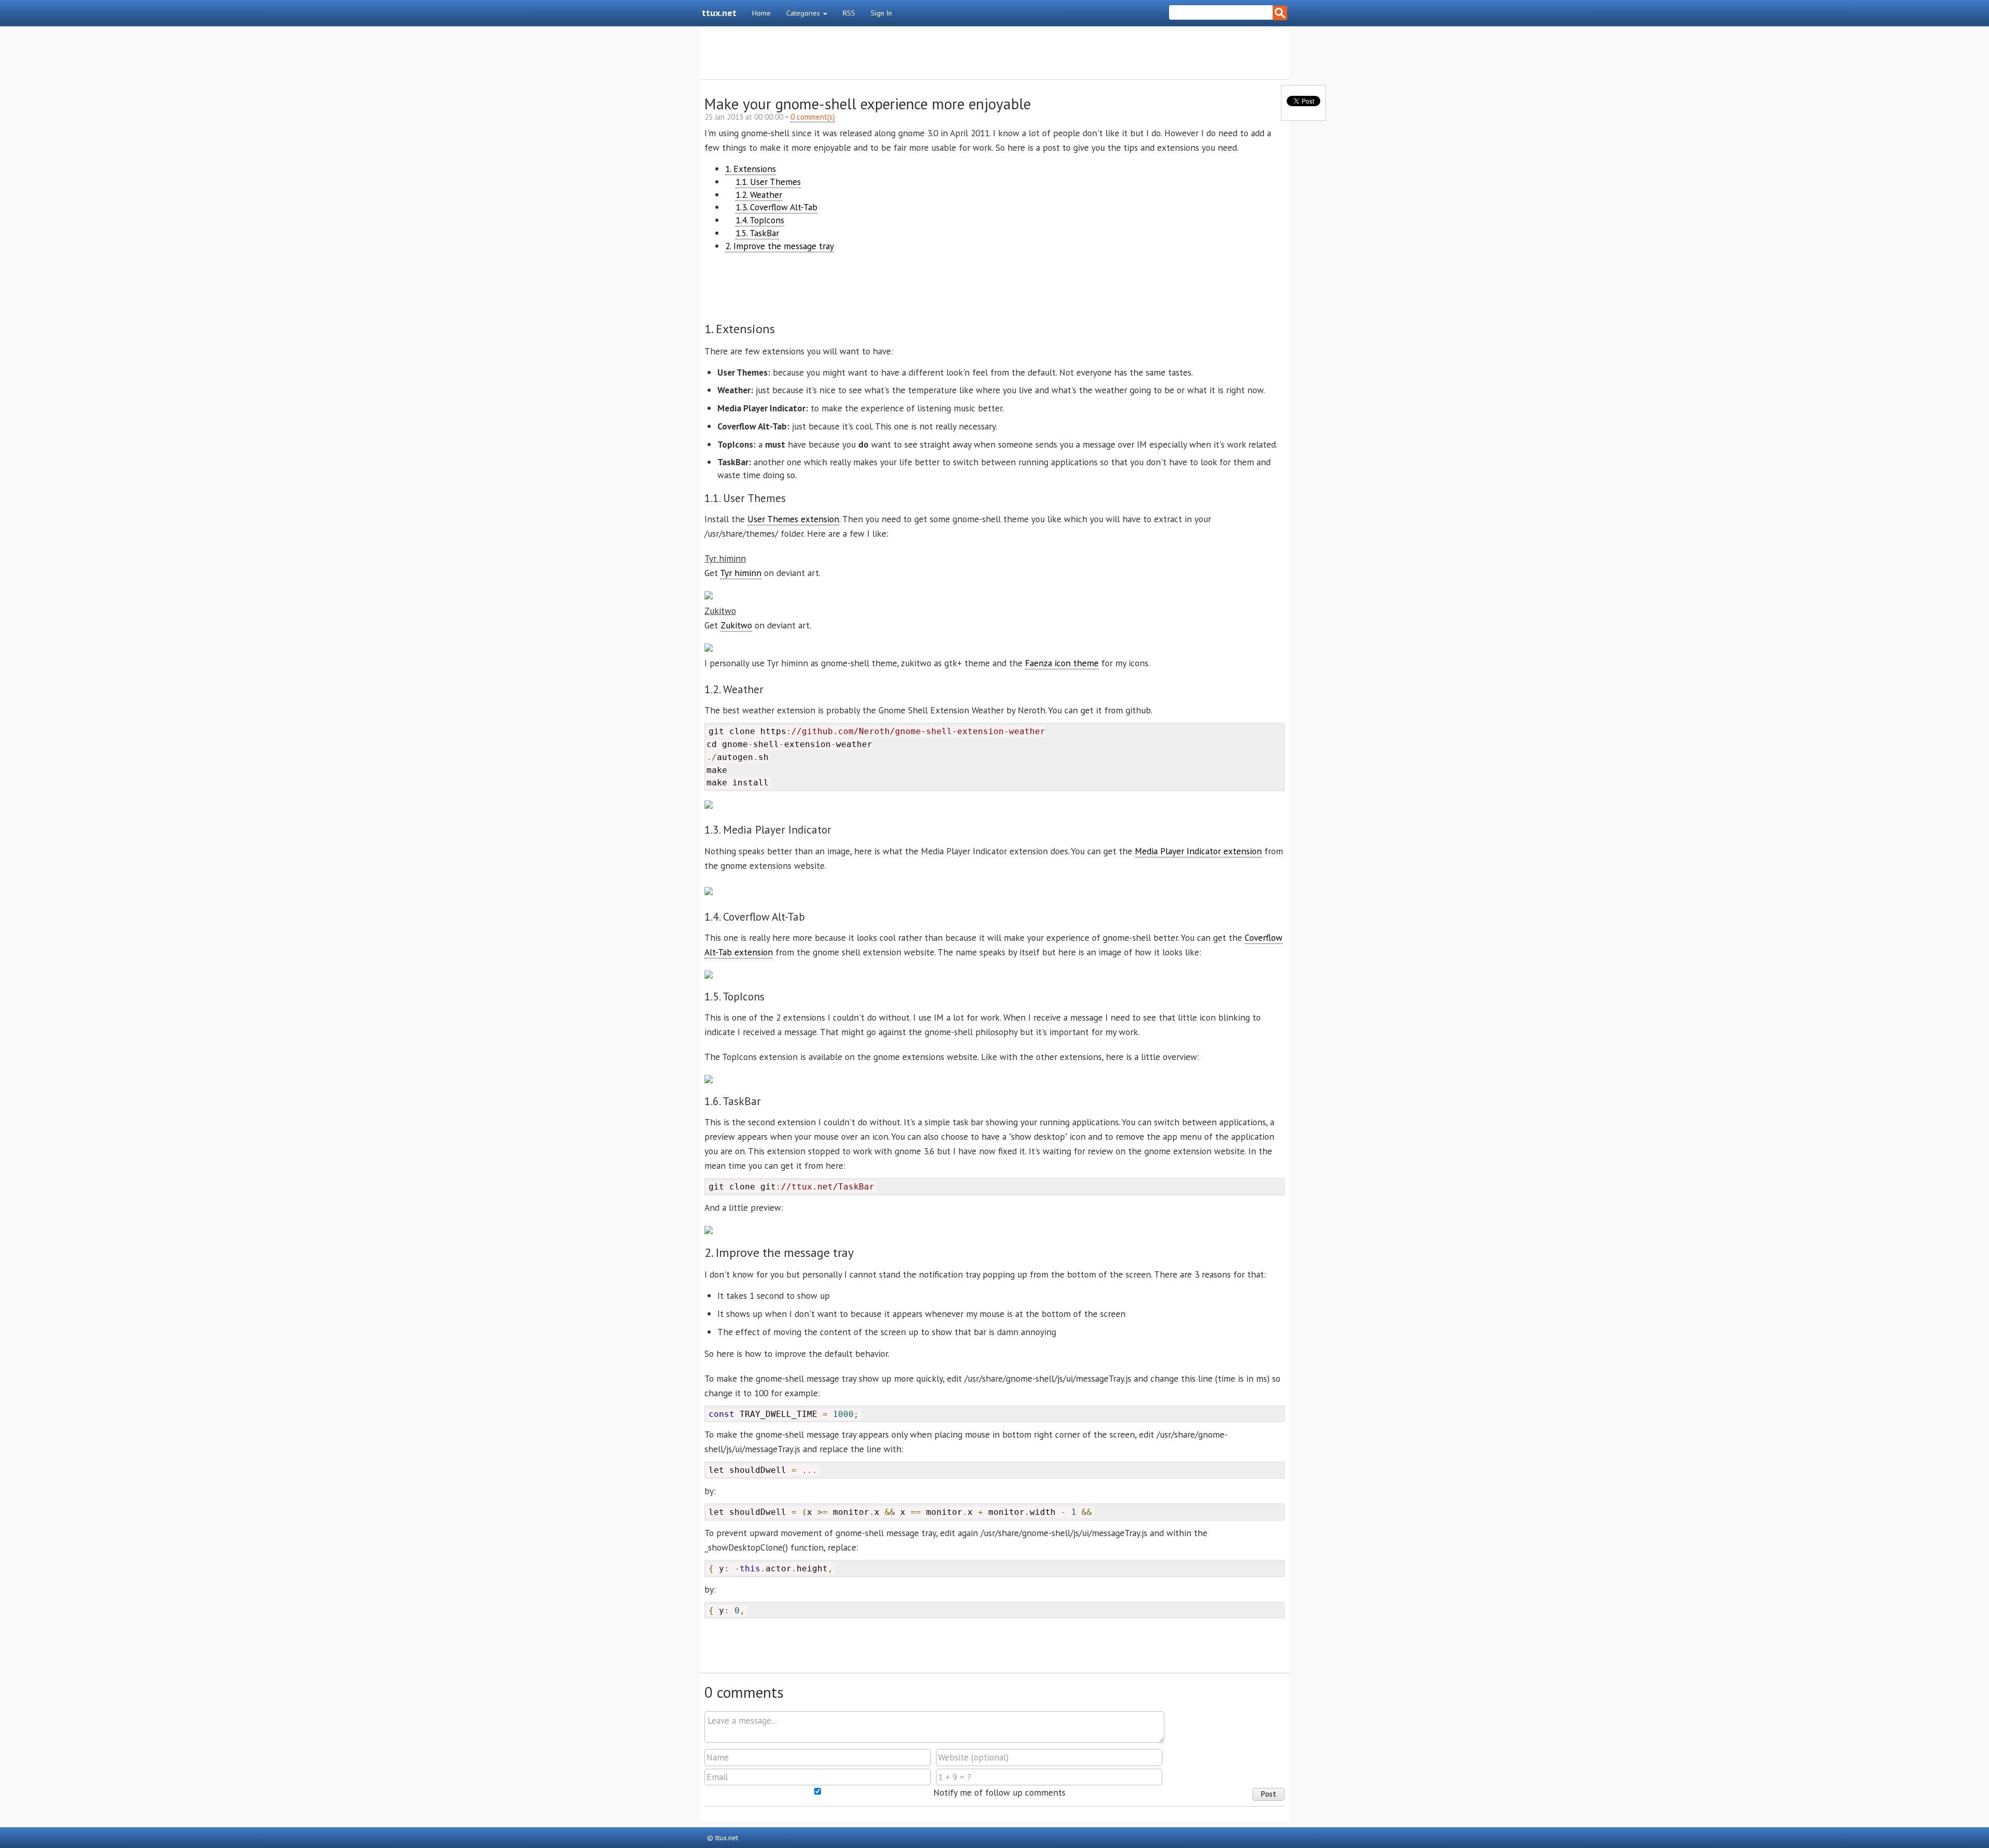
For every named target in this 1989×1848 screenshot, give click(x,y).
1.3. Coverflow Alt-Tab (776, 207)
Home (761, 13)
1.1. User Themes (768, 182)
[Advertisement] (994, 53)
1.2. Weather (759, 195)
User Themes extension (793, 519)
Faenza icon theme (1062, 663)
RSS (849, 13)
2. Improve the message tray (780, 246)
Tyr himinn (741, 573)
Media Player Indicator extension (1198, 851)
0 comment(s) (813, 117)
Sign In (881, 13)
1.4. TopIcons (760, 220)
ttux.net (719, 13)
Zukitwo (736, 625)
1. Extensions (751, 169)
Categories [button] (804, 13)
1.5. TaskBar (757, 233)
